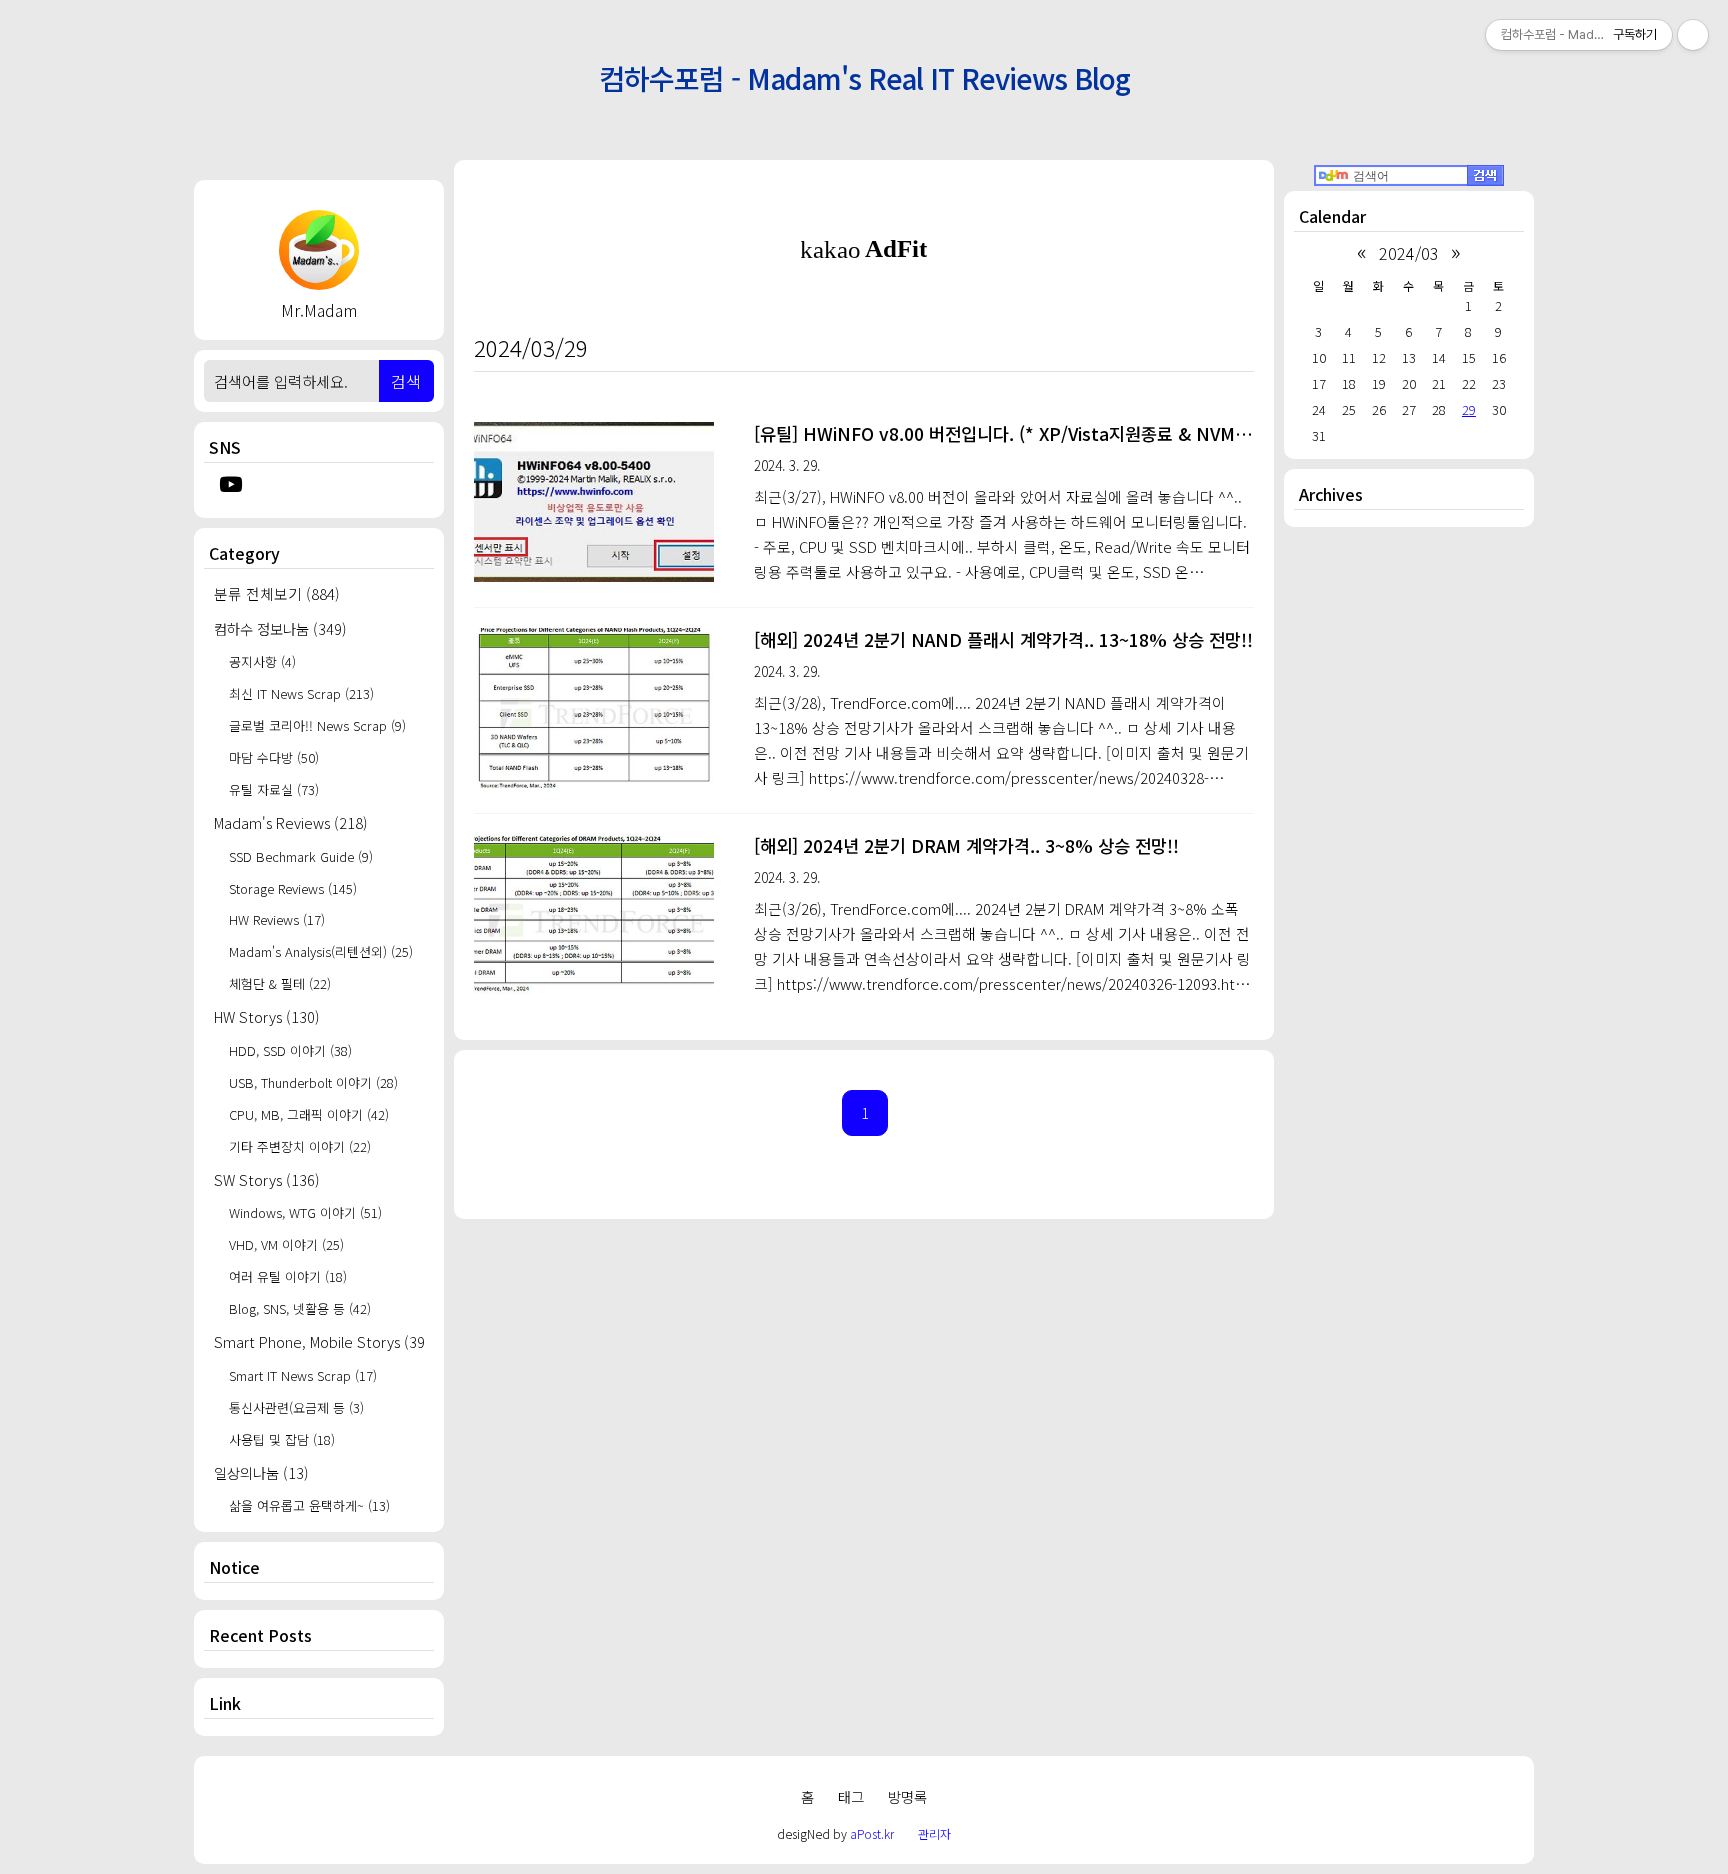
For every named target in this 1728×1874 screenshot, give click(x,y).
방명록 (907, 1796)
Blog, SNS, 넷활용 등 (300, 1308)
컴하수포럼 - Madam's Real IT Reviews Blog (864, 77)
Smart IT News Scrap (303, 1375)
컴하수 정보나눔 (280, 628)
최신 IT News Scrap (301, 693)
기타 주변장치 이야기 (300, 1146)
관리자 (934, 1833)
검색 (406, 381)
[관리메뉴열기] (1693, 35)
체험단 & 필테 (280, 983)
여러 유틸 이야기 (288, 1276)
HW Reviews (277, 919)
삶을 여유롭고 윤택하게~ (309, 1505)
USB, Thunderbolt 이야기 (313, 1082)
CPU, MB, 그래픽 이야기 (309, 1114)
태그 (851, 1796)
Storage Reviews (293, 888)
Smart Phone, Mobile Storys (319, 1341)
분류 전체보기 (277, 593)
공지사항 (262, 661)
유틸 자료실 (274, 789)
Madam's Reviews (291, 822)
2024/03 (1409, 253)
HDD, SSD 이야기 (290, 1050)
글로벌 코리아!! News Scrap (317, 725)
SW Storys (267, 1179)
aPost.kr (872, 1833)
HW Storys (267, 1016)
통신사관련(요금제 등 (296, 1407)
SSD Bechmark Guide (301, 856)
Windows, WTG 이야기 (305, 1212)
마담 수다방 (274, 757)
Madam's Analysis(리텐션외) (321, 951)
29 (1469, 409)
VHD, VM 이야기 (286, 1244)
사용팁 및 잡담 (282, 1439)
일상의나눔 (261, 1472)
